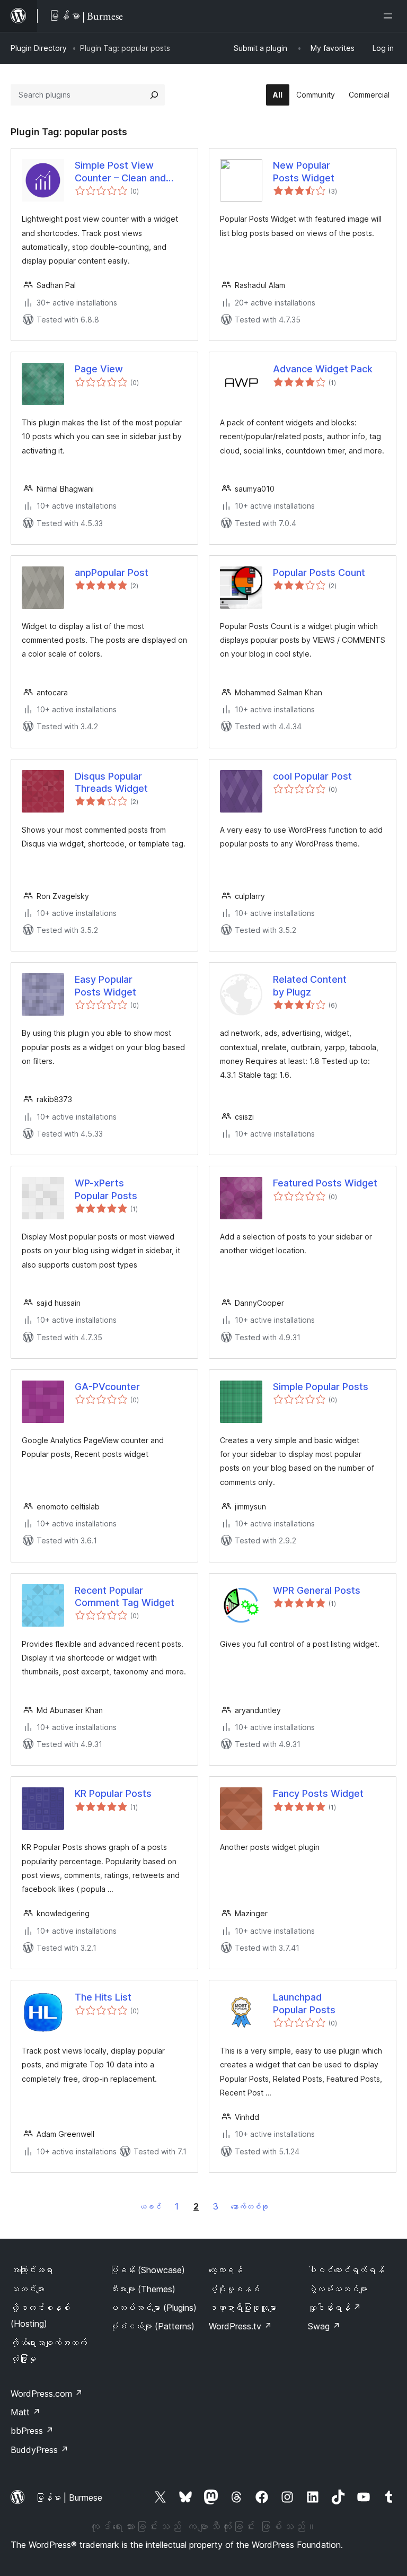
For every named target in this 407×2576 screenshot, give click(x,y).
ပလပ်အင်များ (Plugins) (153, 2308)
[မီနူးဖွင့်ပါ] (390, 16)
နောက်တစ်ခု (250, 2207)
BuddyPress (39, 2450)
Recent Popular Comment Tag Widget (125, 1596)
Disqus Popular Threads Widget (111, 782)
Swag (324, 2326)
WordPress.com (47, 2394)
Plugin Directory (39, 48)
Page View (99, 369)
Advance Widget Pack (323, 369)
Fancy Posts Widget (318, 1793)
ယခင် (150, 2207)
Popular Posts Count (319, 573)
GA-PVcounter (107, 1387)
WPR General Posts (317, 1590)
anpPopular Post (112, 573)
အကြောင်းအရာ (32, 2270)
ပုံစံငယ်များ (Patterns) (152, 2326)
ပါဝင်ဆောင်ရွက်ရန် (346, 2270)
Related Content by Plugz (310, 985)
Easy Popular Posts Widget (105, 985)
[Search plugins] (154, 95)
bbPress (32, 2431)
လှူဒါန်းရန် (334, 2308)
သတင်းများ (28, 2289)
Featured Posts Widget (325, 1183)
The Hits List (103, 1997)
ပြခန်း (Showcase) (147, 2270)
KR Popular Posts (113, 1793)
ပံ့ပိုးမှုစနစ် (234, 2289)
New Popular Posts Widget (304, 171)
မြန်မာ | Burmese (69, 2498)
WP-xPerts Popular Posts (106, 1189)
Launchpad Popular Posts (304, 2003)
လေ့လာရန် (226, 2270)
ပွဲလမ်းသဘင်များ (338, 2289)
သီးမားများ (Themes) (143, 2289)
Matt (25, 2412)
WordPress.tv (240, 2326)
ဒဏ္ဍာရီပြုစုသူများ (243, 2308)
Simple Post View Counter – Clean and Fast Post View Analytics (131, 172)
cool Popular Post (312, 776)
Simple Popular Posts (321, 1387)
